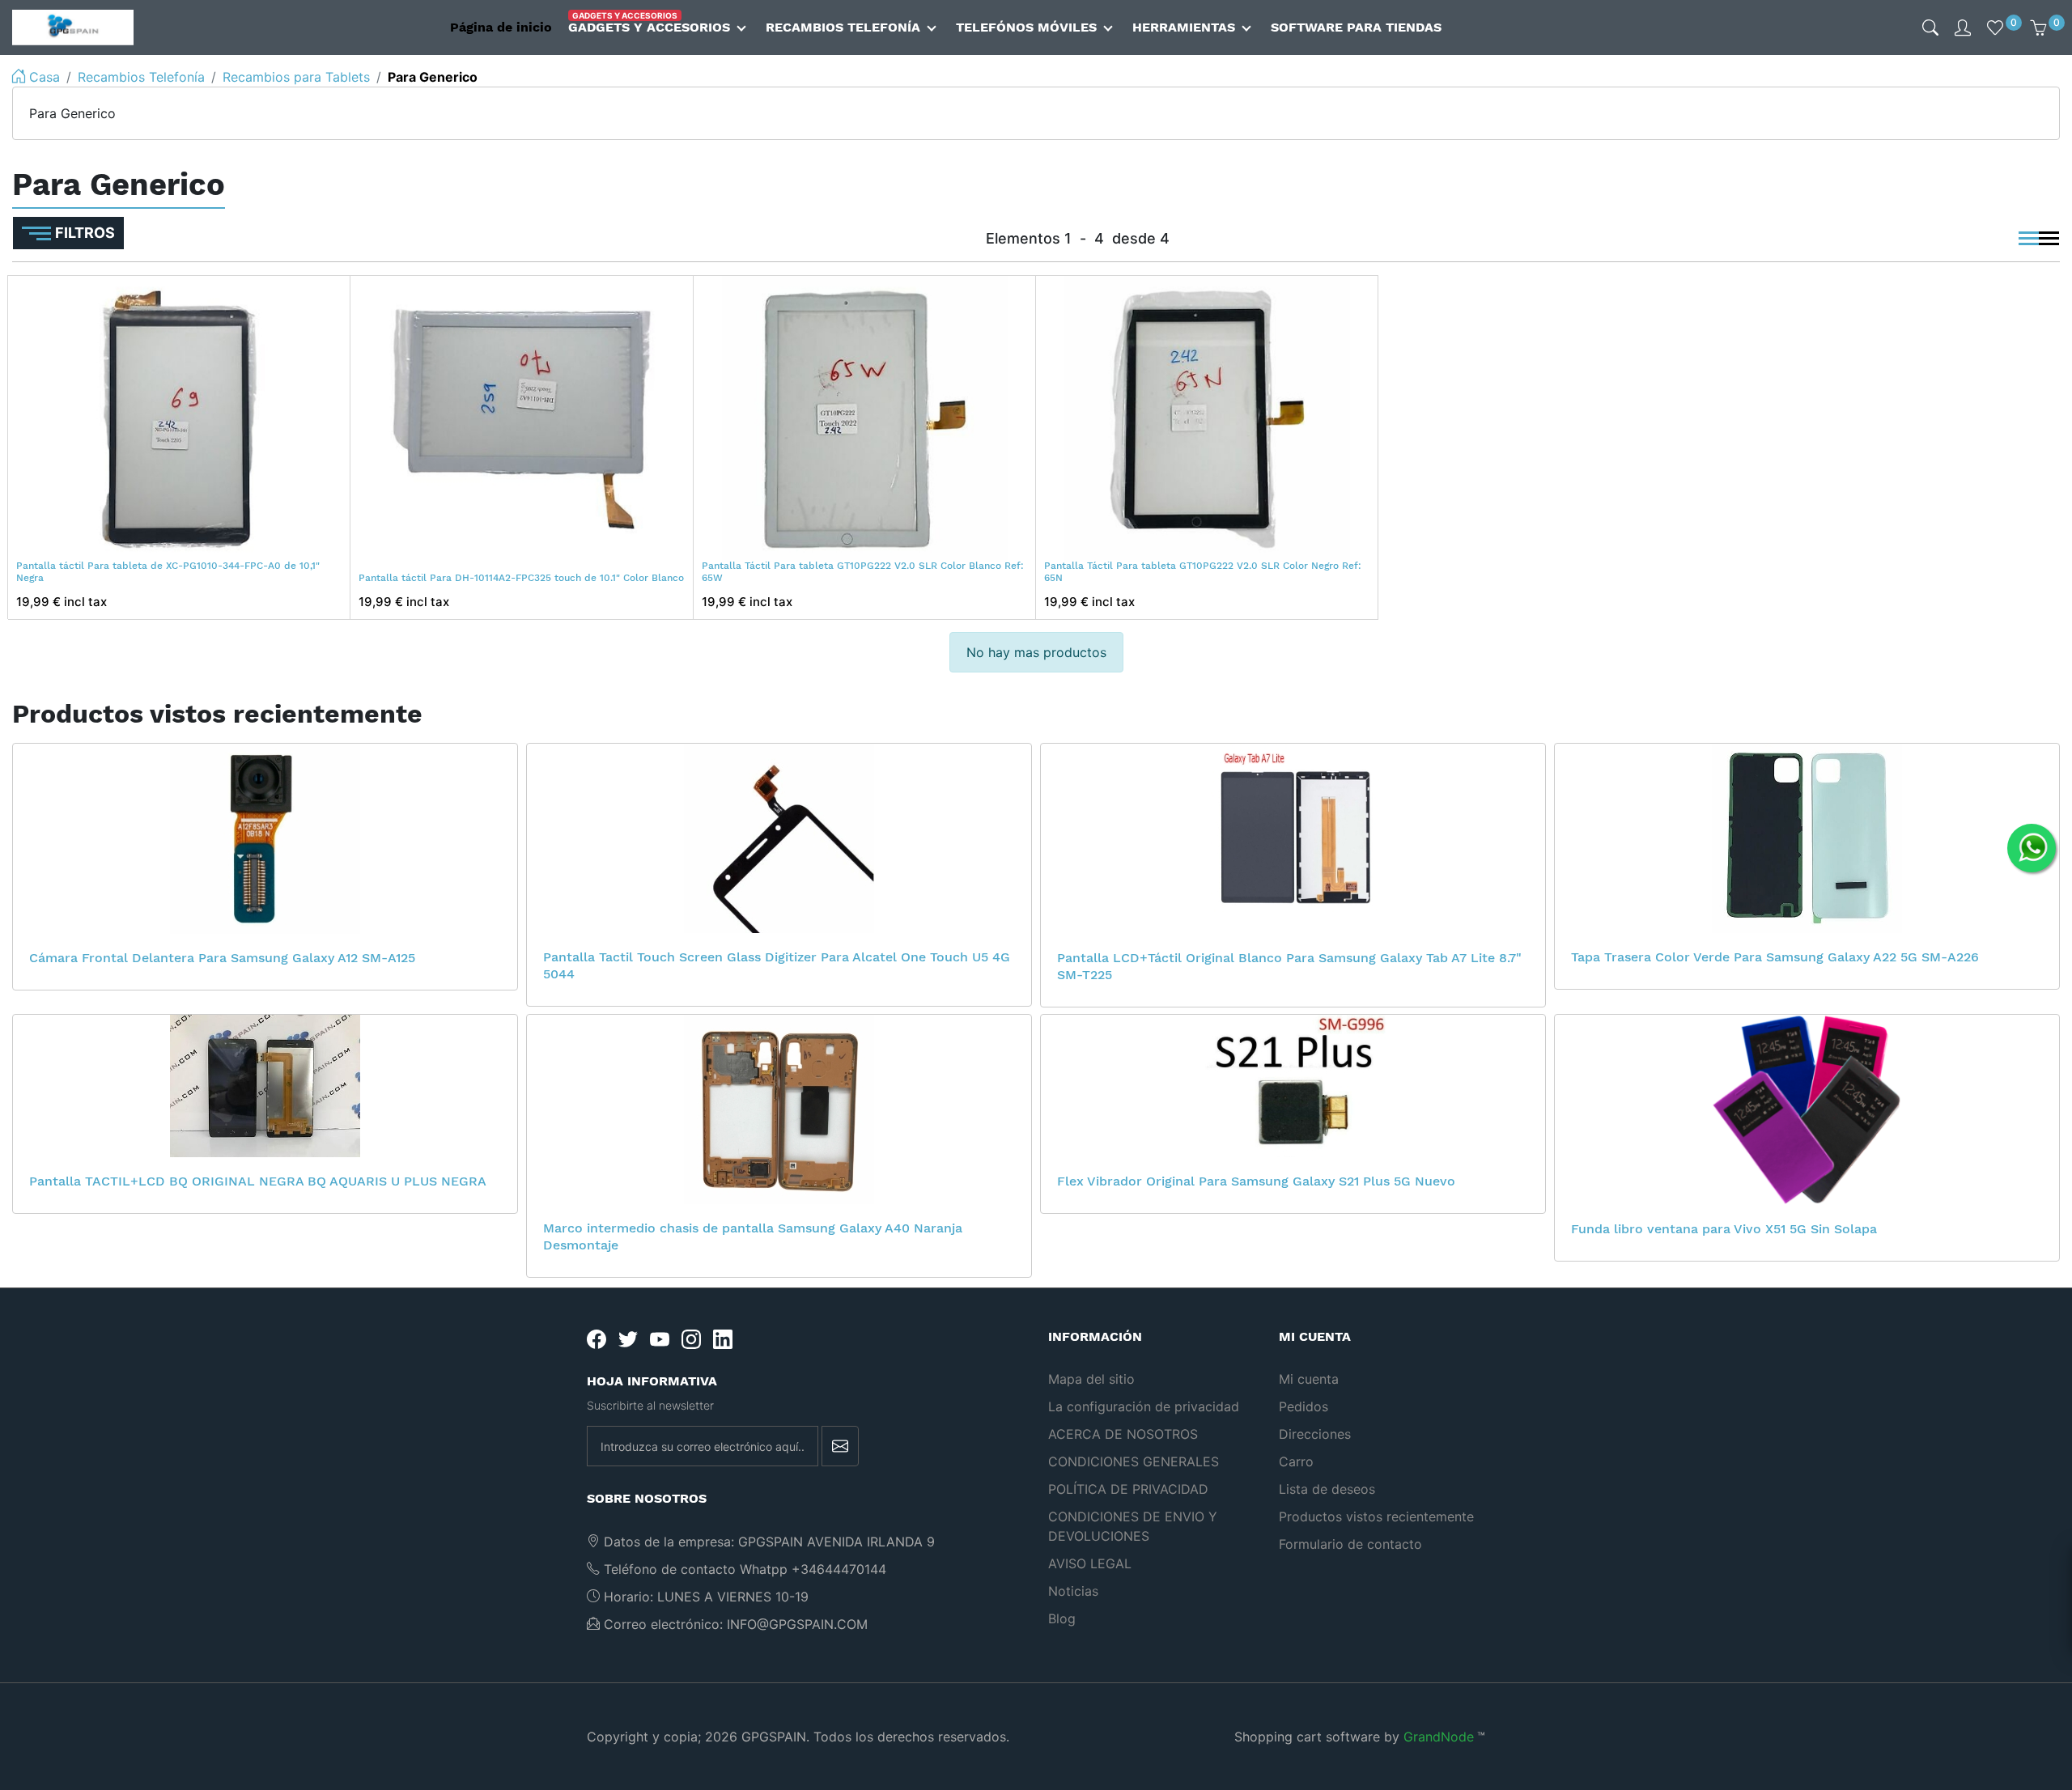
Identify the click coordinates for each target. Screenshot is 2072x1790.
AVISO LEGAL (1090, 1563)
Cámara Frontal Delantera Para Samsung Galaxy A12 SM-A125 (222, 958)
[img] (1930, 28)
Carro (1296, 1461)
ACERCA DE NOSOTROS (1123, 1434)
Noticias (1073, 1591)
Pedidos (1303, 1406)
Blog (1062, 1618)
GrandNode (1439, 1737)
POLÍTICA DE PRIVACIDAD (1128, 1489)
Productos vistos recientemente (1376, 1516)
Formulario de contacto (1350, 1544)
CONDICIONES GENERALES (1134, 1461)
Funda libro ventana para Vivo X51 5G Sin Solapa (1724, 1229)
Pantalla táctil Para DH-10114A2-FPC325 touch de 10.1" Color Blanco (521, 578)
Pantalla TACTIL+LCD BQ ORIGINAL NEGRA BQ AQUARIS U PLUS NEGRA (258, 1181)
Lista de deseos (1327, 1489)
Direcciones (1315, 1434)
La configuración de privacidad (1144, 1406)
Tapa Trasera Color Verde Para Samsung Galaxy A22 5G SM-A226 (1775, 957)
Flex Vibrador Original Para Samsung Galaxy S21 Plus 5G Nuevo (1256, 1181)
